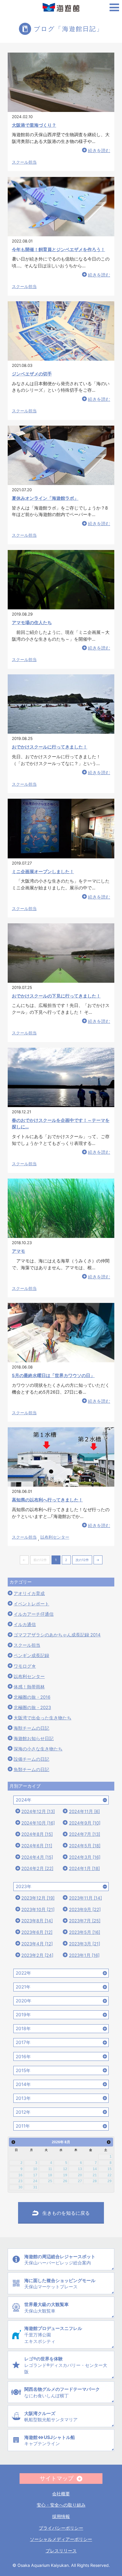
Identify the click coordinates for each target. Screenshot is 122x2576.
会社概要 (61, 2494)
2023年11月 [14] (85, 1898)
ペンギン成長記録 (31, 1656)
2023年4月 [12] (37, 1944)
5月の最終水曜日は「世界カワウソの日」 (53, 1376)
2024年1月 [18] (84, 1869)
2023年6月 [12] (37, 1932)
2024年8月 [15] (37, 1834)
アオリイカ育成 (29, 1594)
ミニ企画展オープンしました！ (43, 872)
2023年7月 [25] (85, 1921)
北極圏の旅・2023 (32, 1708)
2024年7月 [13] (85, 1834)
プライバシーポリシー (61, 2528)
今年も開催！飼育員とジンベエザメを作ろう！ (58, 250)
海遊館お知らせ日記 (34, 1739)
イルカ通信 (25, 1625)
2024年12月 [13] (38, 1812)
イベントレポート (31, 1604)
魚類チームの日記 (31, 1770)
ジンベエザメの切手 (32, 374)
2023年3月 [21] (85, 1944)
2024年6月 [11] (37, 1846)
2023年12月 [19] (38, 1898)
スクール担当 (24, 162)
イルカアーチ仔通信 (34, 1614)
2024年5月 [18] (85, 1846)
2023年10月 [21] (38, 1910)
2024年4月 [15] (37, 1857)
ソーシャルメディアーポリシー (61, 2539)
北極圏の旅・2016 (32, 1697)
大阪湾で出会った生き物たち (42, 1718)
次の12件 (82, 1560)
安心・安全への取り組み (61, 2505)
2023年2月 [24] (37, 1955)
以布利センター (55, 1537)
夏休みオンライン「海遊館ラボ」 (45, 498)
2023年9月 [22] (85, 1910)
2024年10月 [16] (38, 1823)
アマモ (19, 1251)
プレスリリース (61, 2551)
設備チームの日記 (31, 1759)
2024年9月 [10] (85, 1823)
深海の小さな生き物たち (38, 1749)
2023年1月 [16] (84, 1955)
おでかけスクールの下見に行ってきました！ (56, 996)
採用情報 (61, 2516)
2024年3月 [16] (85, 1857)
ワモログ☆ (25, 1666)
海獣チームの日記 (31, 1728)
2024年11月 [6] (84, 1812)
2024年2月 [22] (37, 1869)
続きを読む (99, 151)
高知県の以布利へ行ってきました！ (47, 1500)
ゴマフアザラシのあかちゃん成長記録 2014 (57, 1635)
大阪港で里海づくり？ (34, 125)
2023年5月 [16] (85, 1932)
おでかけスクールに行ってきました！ (50, 747)
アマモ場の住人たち (32, 623)
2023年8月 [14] (37, 1921)
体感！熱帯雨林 (29, 1687)
